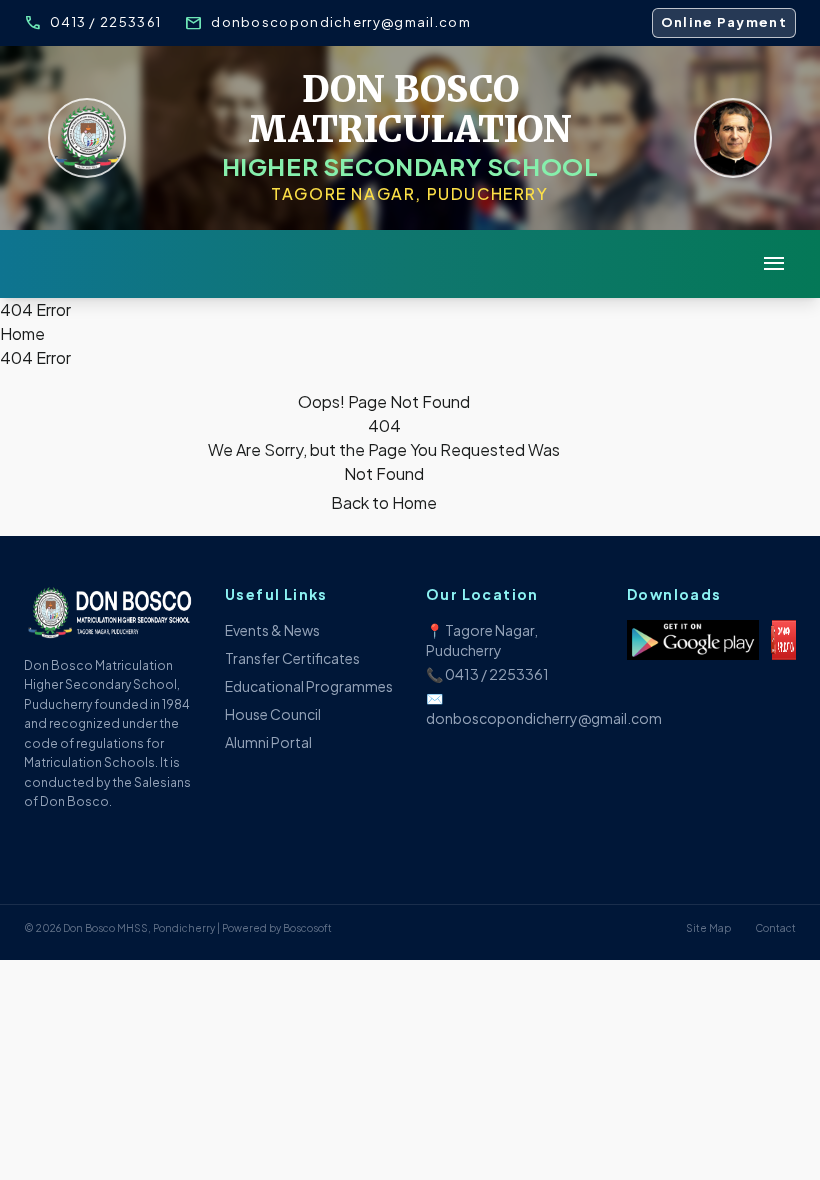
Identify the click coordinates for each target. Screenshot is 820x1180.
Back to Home (384, 502)
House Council (273, 714)
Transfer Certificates (292, 658)
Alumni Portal (268, 742)
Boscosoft (307, 928)
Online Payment (724, 22)
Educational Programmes (309, 686)
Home (22, 333)
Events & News (272, 630)
